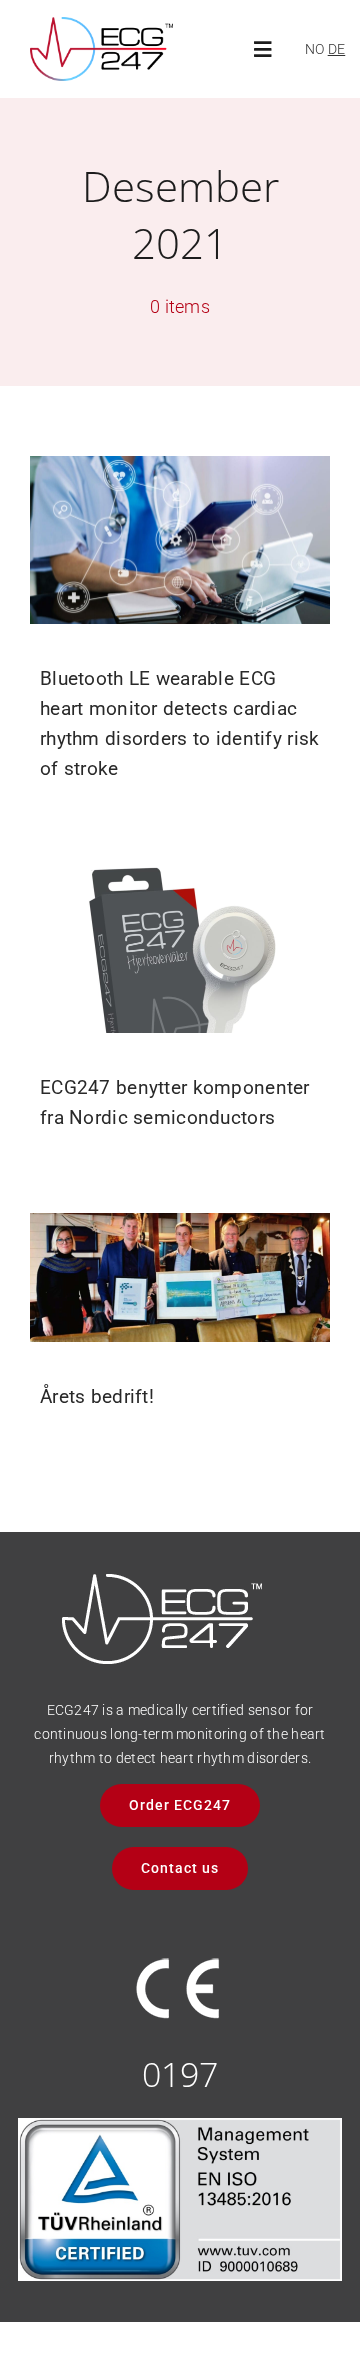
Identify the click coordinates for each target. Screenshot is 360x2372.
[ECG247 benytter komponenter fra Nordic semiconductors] (180, 948)
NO (315, 49)
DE (337, 49)
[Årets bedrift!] (180, 1277)
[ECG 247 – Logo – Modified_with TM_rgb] (101, 26)
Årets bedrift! (97, 1396)
